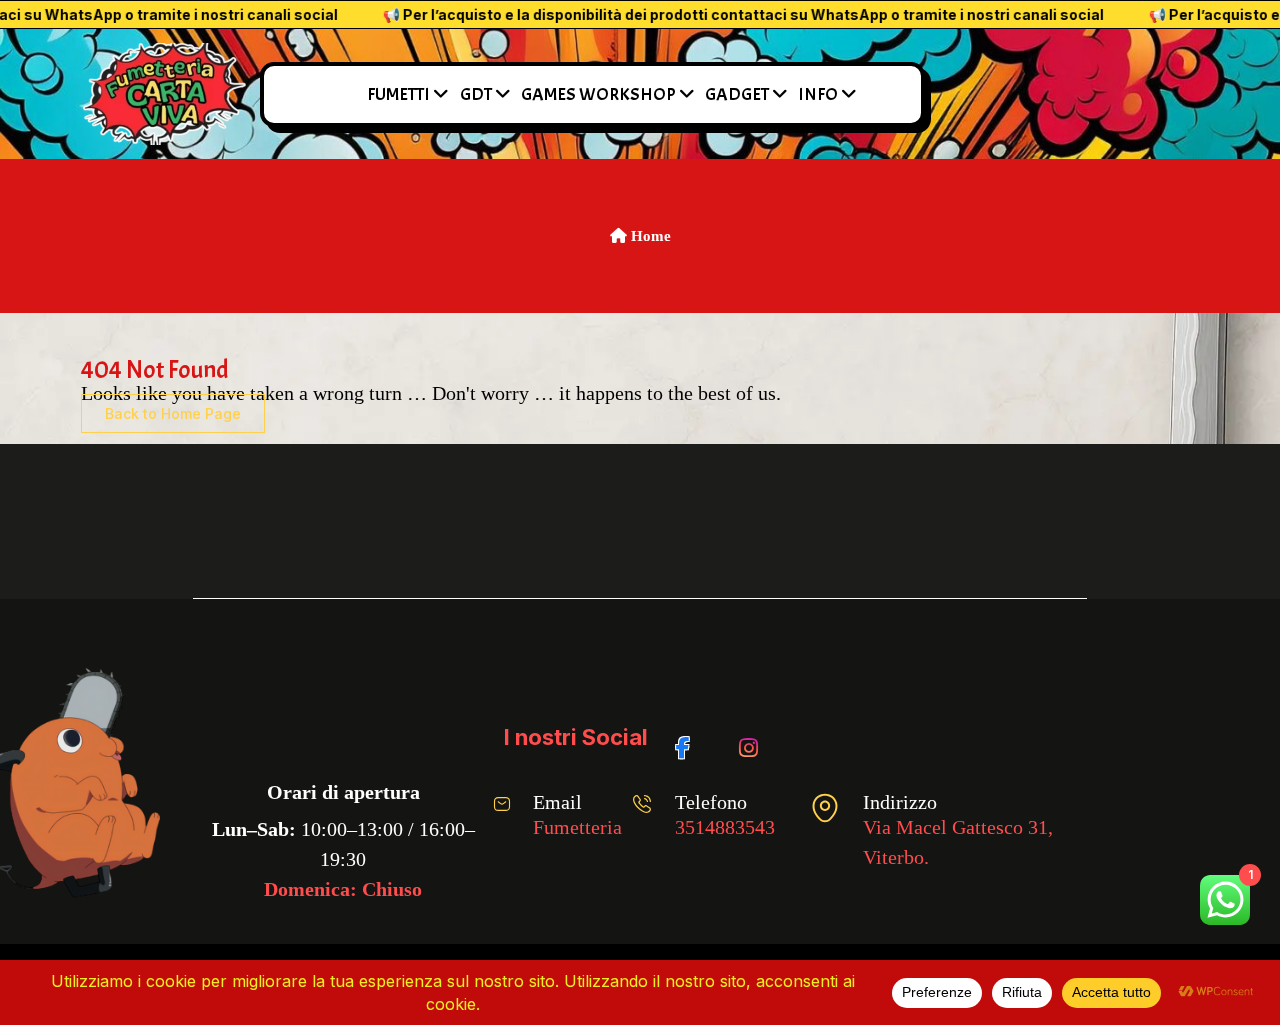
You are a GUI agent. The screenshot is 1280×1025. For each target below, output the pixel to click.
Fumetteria (577, 827)
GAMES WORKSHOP (598, 94)
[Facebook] (689, 738)
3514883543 (725, 827)
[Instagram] (752, 738)
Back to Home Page (173, 413)
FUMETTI (398, 94)
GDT (476, 94)
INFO (818, 94)
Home (649, 236)
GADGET (737, 94)
